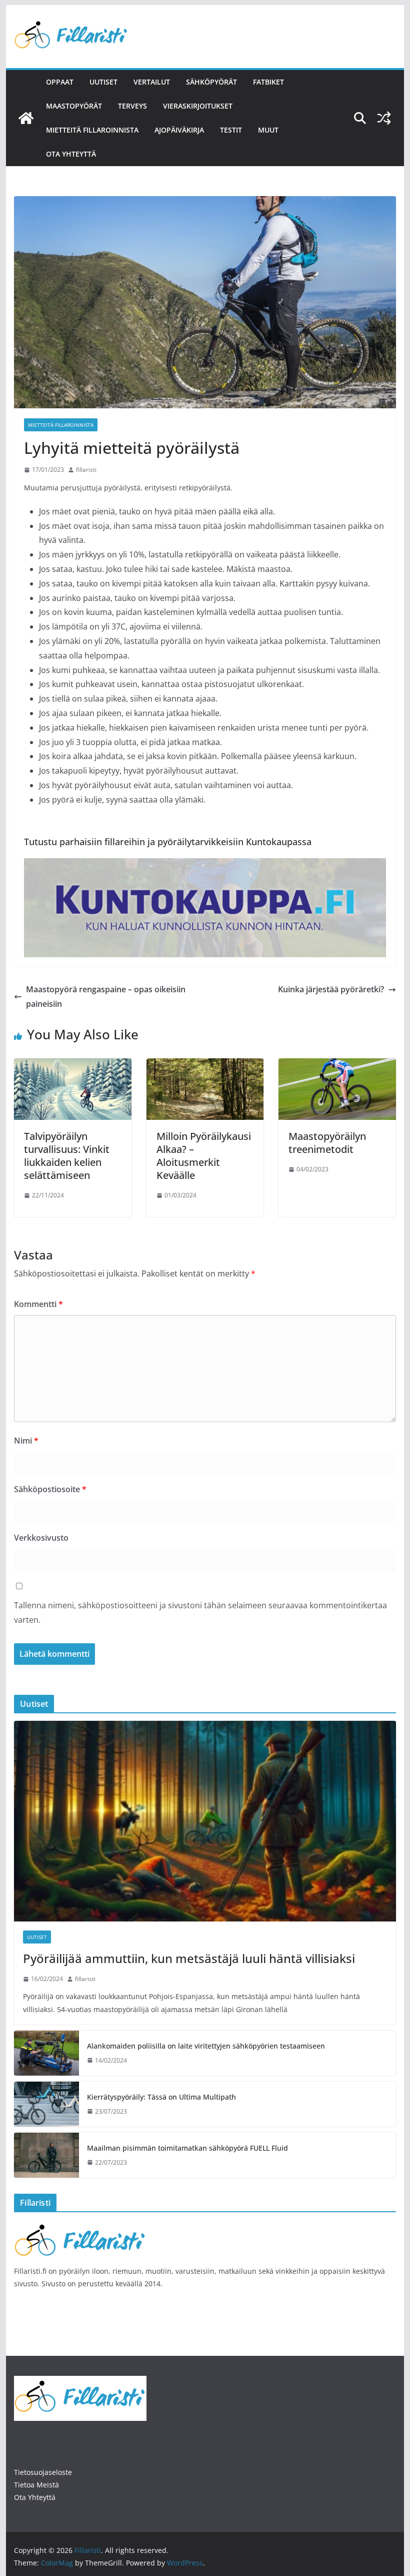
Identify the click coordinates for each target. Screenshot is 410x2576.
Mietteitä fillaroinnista (92, 130)
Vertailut (152, 82)
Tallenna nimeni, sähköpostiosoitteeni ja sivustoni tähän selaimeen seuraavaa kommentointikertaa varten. (200, 1613)
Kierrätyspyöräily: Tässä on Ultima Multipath (161, 2097)
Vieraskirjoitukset (198, 106)
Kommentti (38, 1304)
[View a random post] (384, 118)
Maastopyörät (74, 106)
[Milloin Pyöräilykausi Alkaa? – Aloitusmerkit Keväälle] (205, 1065)
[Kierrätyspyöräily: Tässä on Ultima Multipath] (46, 2104)
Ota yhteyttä (71, 154)
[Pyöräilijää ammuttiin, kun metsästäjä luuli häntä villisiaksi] (205, 1821)
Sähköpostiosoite (50, 1489)
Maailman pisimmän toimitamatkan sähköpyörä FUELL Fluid (187, 2148)
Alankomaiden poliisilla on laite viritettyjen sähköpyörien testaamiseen (206, 2046)
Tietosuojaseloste (43, 2472)
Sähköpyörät (211, 82)
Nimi (26, 1441)
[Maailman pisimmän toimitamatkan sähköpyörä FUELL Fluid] (46, 2155)
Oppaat (60, 82)
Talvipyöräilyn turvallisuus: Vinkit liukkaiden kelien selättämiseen (67, 1156)
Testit (231, 130)
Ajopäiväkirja (179, 130)
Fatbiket (268, 82)
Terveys (132, 106)
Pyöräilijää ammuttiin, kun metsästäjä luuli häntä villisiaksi (189, 1958)
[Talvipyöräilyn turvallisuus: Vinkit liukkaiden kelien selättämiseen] (72, 1065)
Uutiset (103, 82)
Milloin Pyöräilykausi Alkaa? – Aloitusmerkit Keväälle (204, 1156)
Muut (268, 130)
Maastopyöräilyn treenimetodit (327, 1143)
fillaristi (86, 470)
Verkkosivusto (41, 1538)
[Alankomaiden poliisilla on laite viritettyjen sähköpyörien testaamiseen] (46, 2053)
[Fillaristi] (26, 118)
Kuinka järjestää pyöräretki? (331, 989)
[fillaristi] (80, 2226)
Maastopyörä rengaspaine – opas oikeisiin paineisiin (106, 997)
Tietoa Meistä (36, 2485)
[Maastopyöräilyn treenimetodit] (337, 1065)
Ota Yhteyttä (35, 2497)
